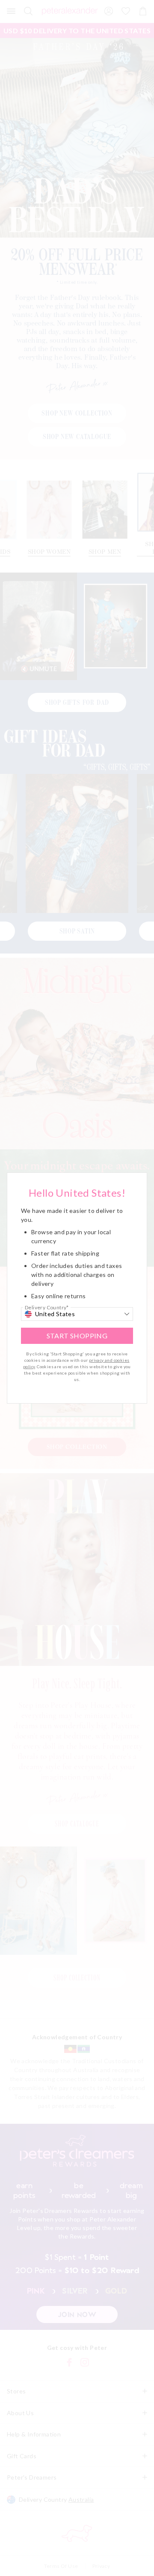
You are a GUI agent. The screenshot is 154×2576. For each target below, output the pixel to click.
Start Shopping (77, 1336)
